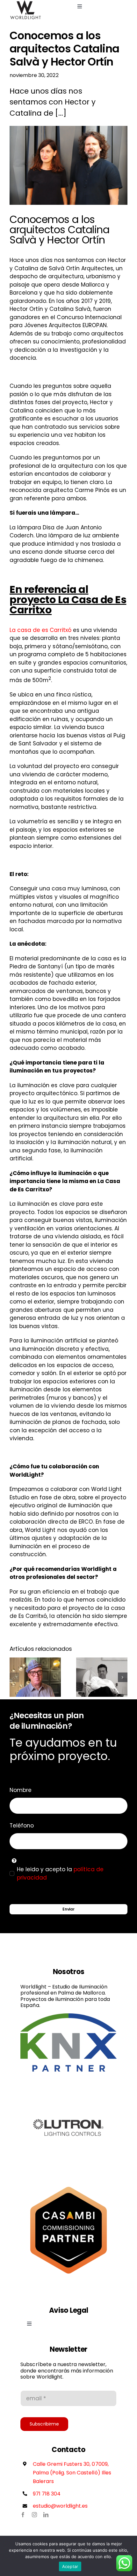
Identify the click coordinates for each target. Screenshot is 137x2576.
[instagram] (34, 2515)
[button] (14, 1677)
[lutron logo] (68, 2082)
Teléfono (22, 1826)
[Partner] (68, 2016)
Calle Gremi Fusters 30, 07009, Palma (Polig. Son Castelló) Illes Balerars (72, 2473)
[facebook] (23, 2515)
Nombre (21, 1790)
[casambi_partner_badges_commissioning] (68, 2185)
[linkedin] (46, 2515)
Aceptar (70, 2566)
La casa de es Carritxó (41, 630)
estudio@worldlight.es (60, 2506)
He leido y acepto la (60, 1873)
